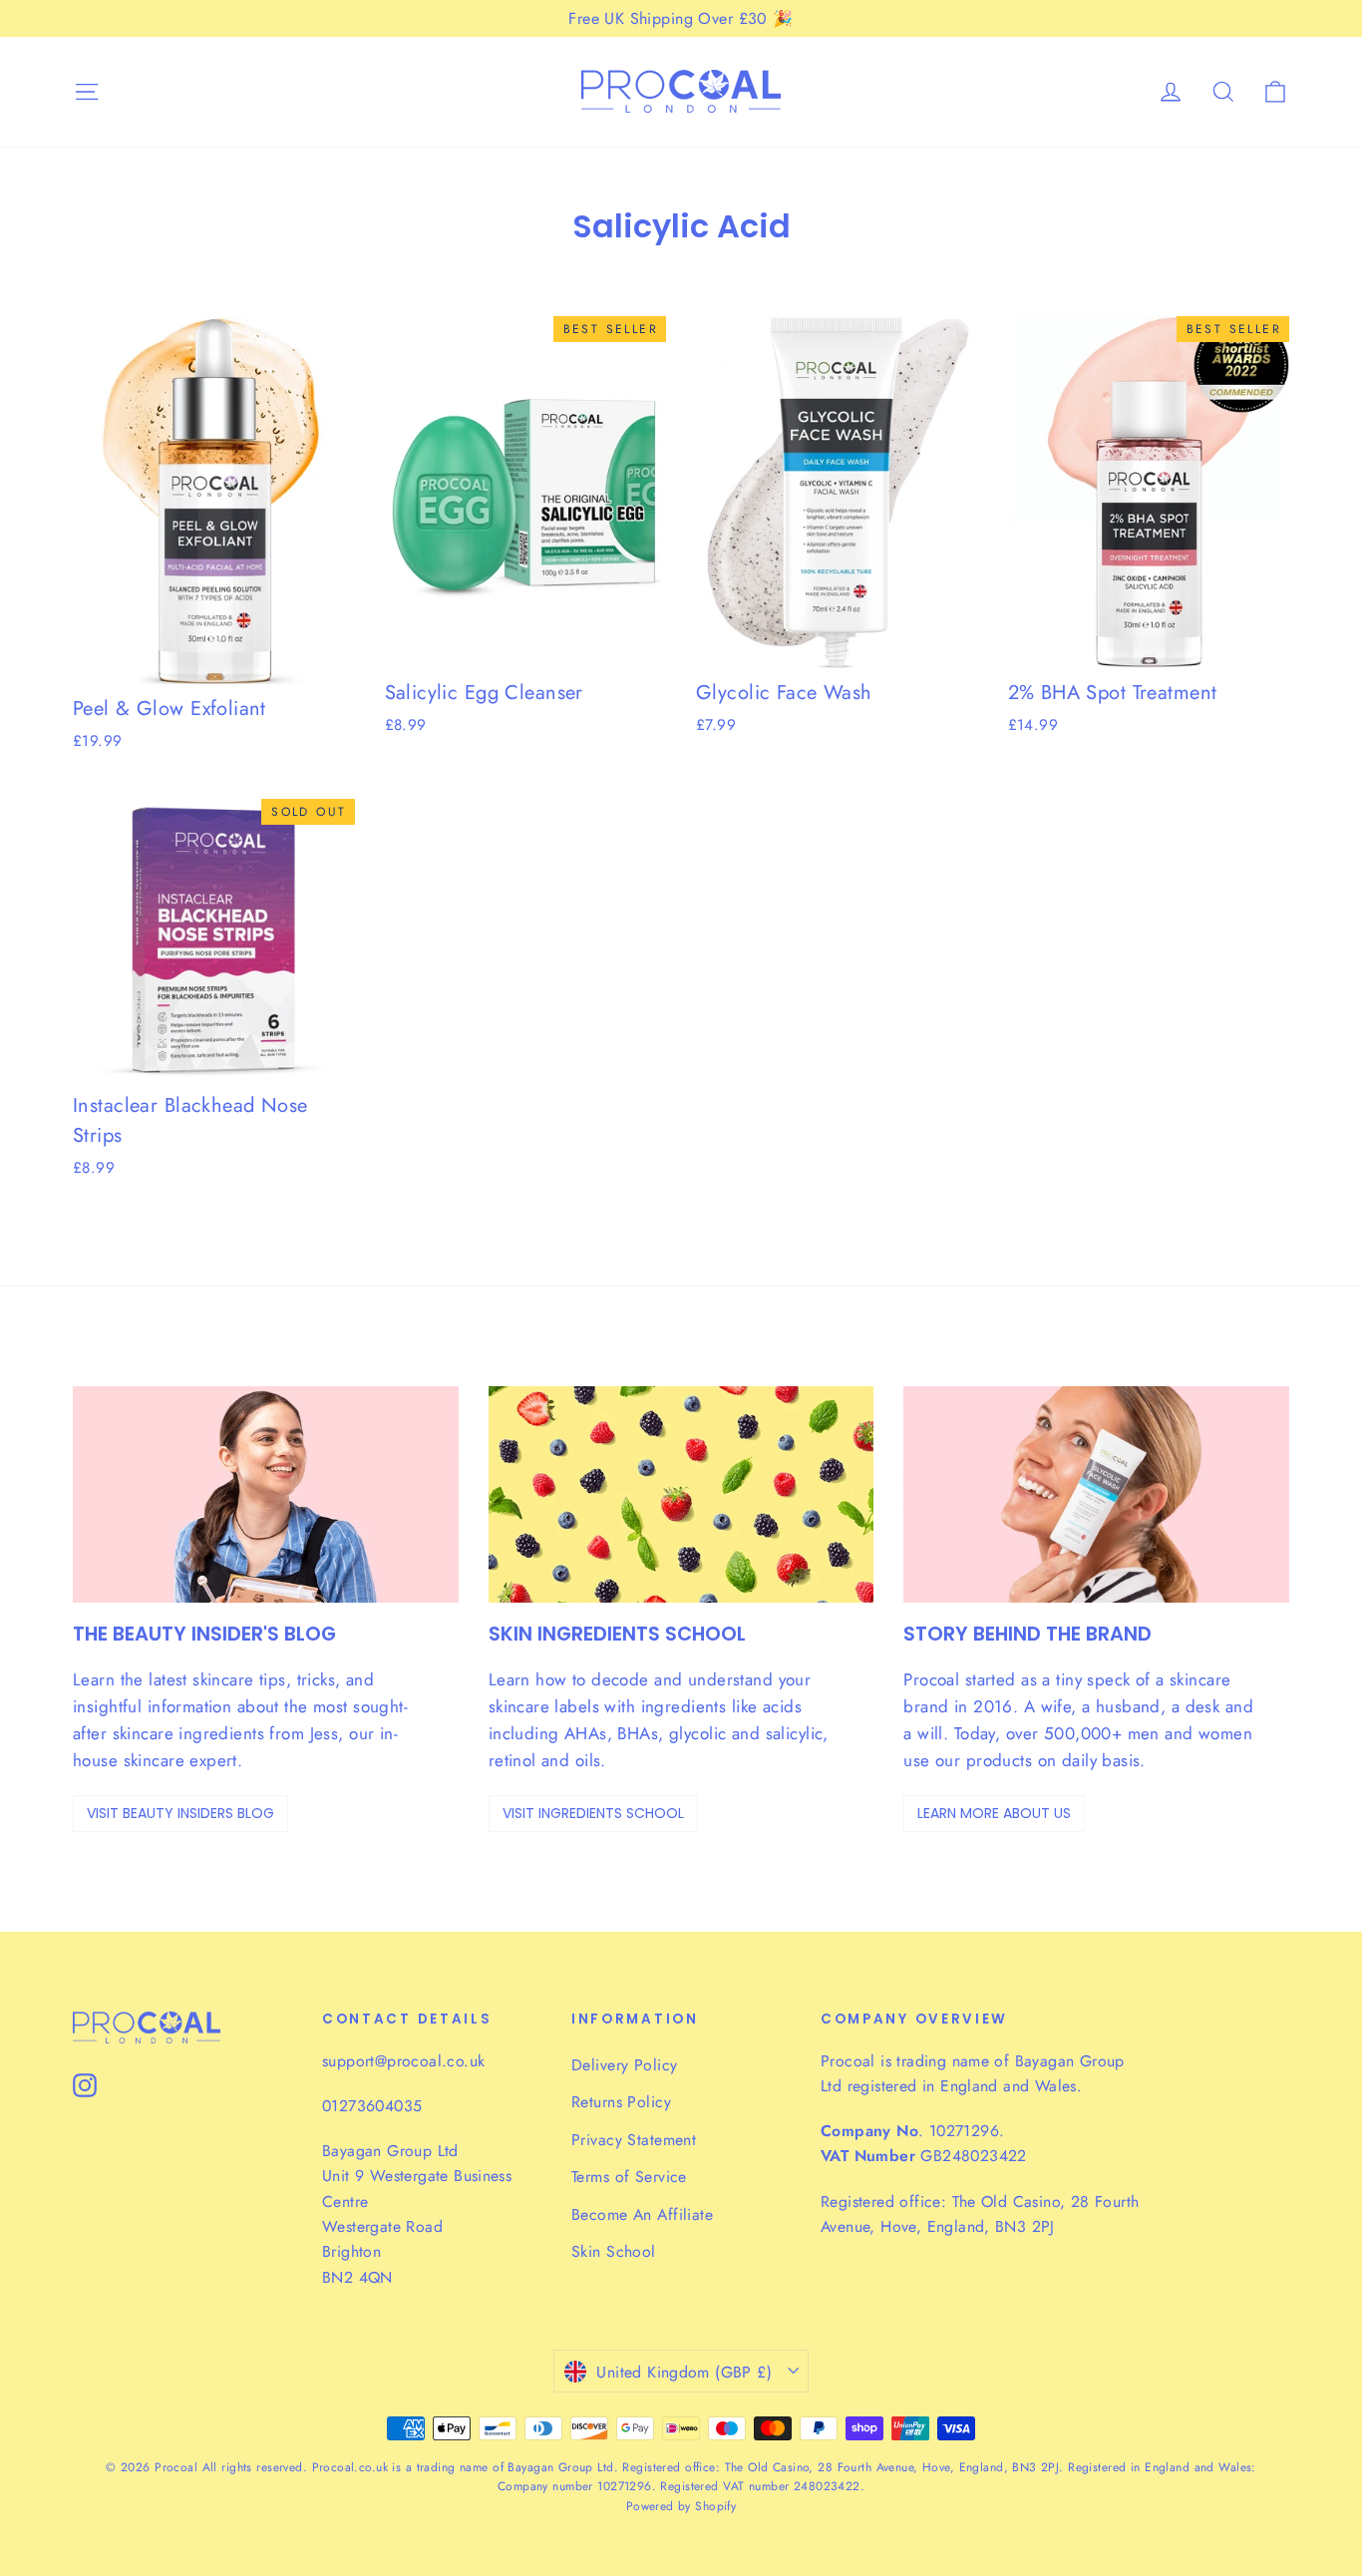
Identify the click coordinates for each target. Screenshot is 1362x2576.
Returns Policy (621, 2102)
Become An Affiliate (642, 2214)
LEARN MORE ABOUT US (994, 1813)
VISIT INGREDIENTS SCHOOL (593, 1813)
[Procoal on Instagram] (85, 2084)
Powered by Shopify (681, 2506)
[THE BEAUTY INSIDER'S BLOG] (266, 1494)
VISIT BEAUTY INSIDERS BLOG (180, 1813)
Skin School (614, 2251)
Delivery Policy (624, 2065)
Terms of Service (629, 2177)
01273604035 (372, 2106)
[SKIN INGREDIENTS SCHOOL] (681, 1494)
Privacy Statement (634, 2140)
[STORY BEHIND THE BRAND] (1096, 1494)
